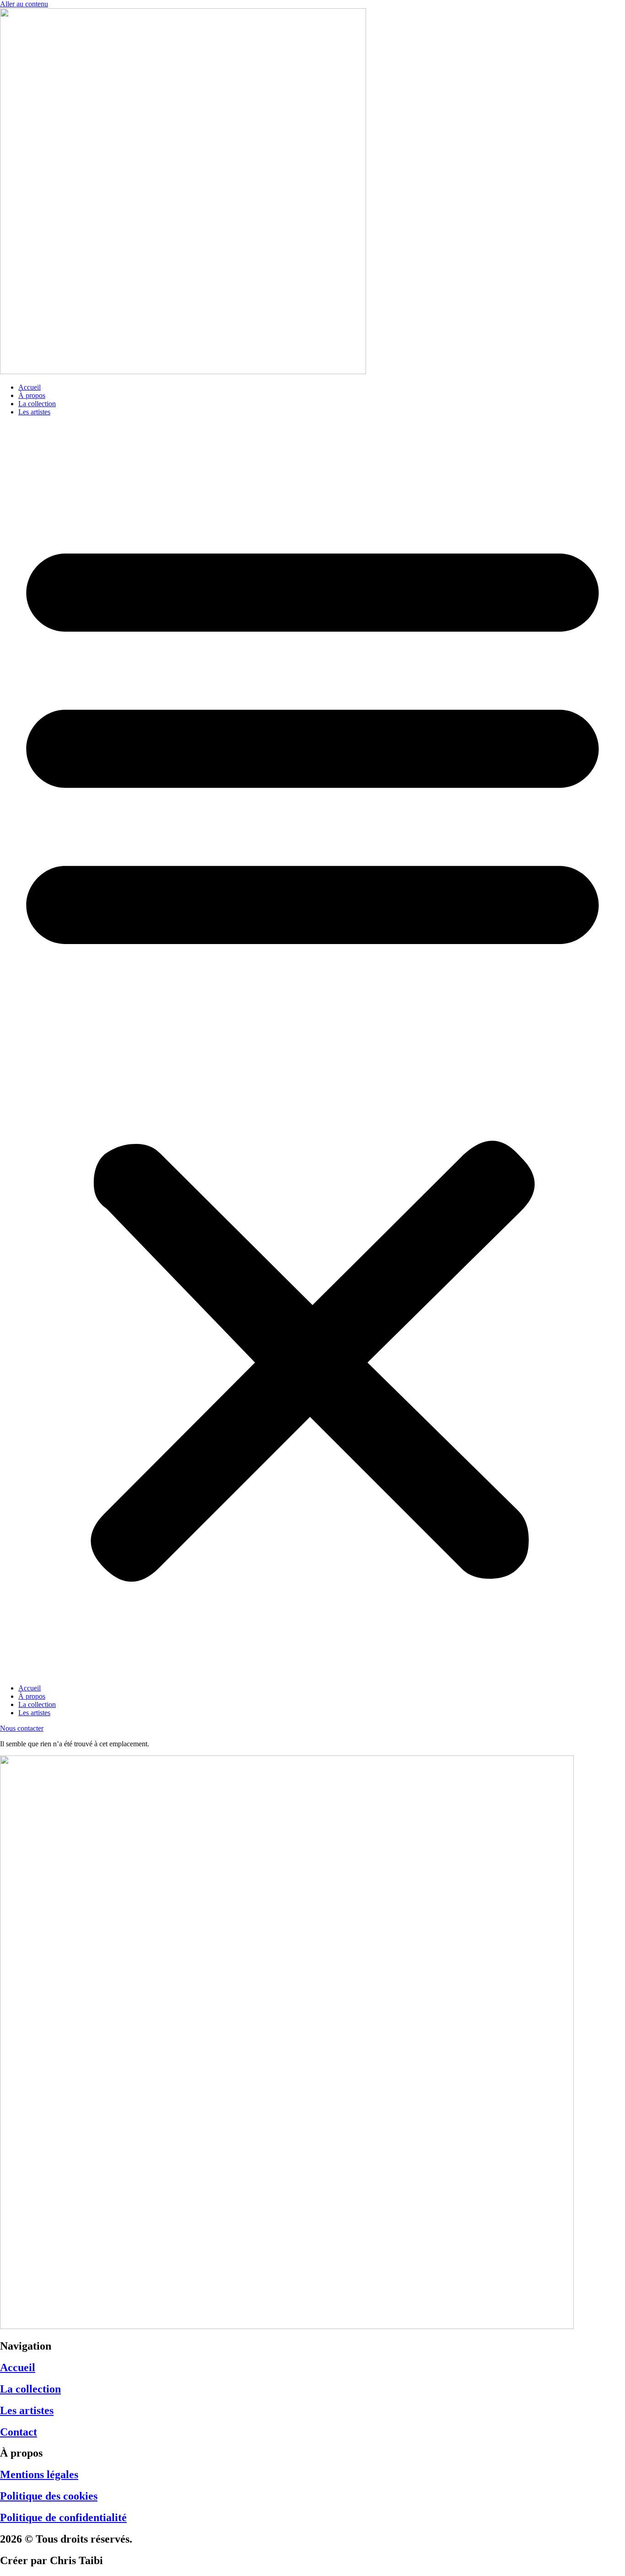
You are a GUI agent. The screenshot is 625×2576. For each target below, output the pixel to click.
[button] (312, 1050)
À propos (32, 395)
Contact (19, 2432)
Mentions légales (39, 2474)
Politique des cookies (49, 2496)
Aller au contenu (24, 4)
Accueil (30, 387)
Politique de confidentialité (63, 2517)
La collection (37, 404)
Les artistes (34, 412)
